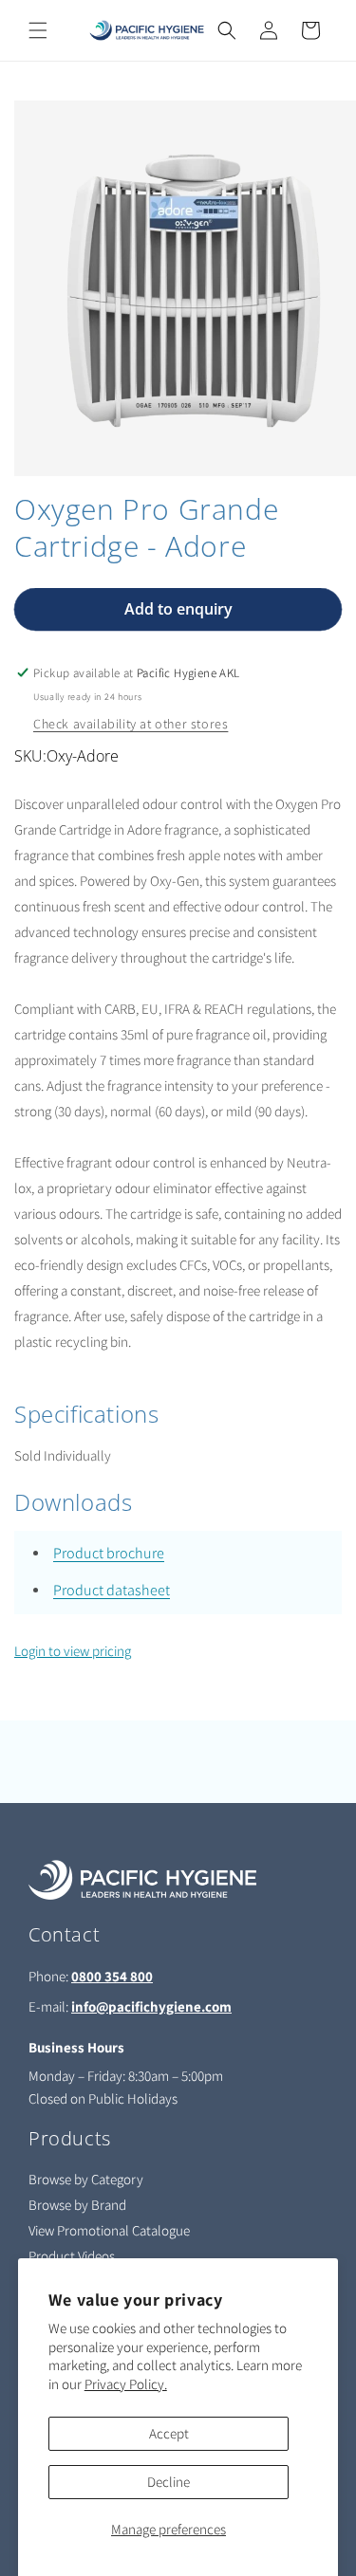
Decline (169, 2482)
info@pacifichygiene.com (151, 2006)
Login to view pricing (73, 1651)
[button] (38, 30)
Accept (169, 2433)
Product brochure (109, 1553)
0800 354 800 (112, 1976)
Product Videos (72, 2256)
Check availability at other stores (131, 724)
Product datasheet (112, 1590)
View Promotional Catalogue (109, 2230)
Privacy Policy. (126, 2384)
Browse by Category (86, 2179)
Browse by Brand (77, 2205)
